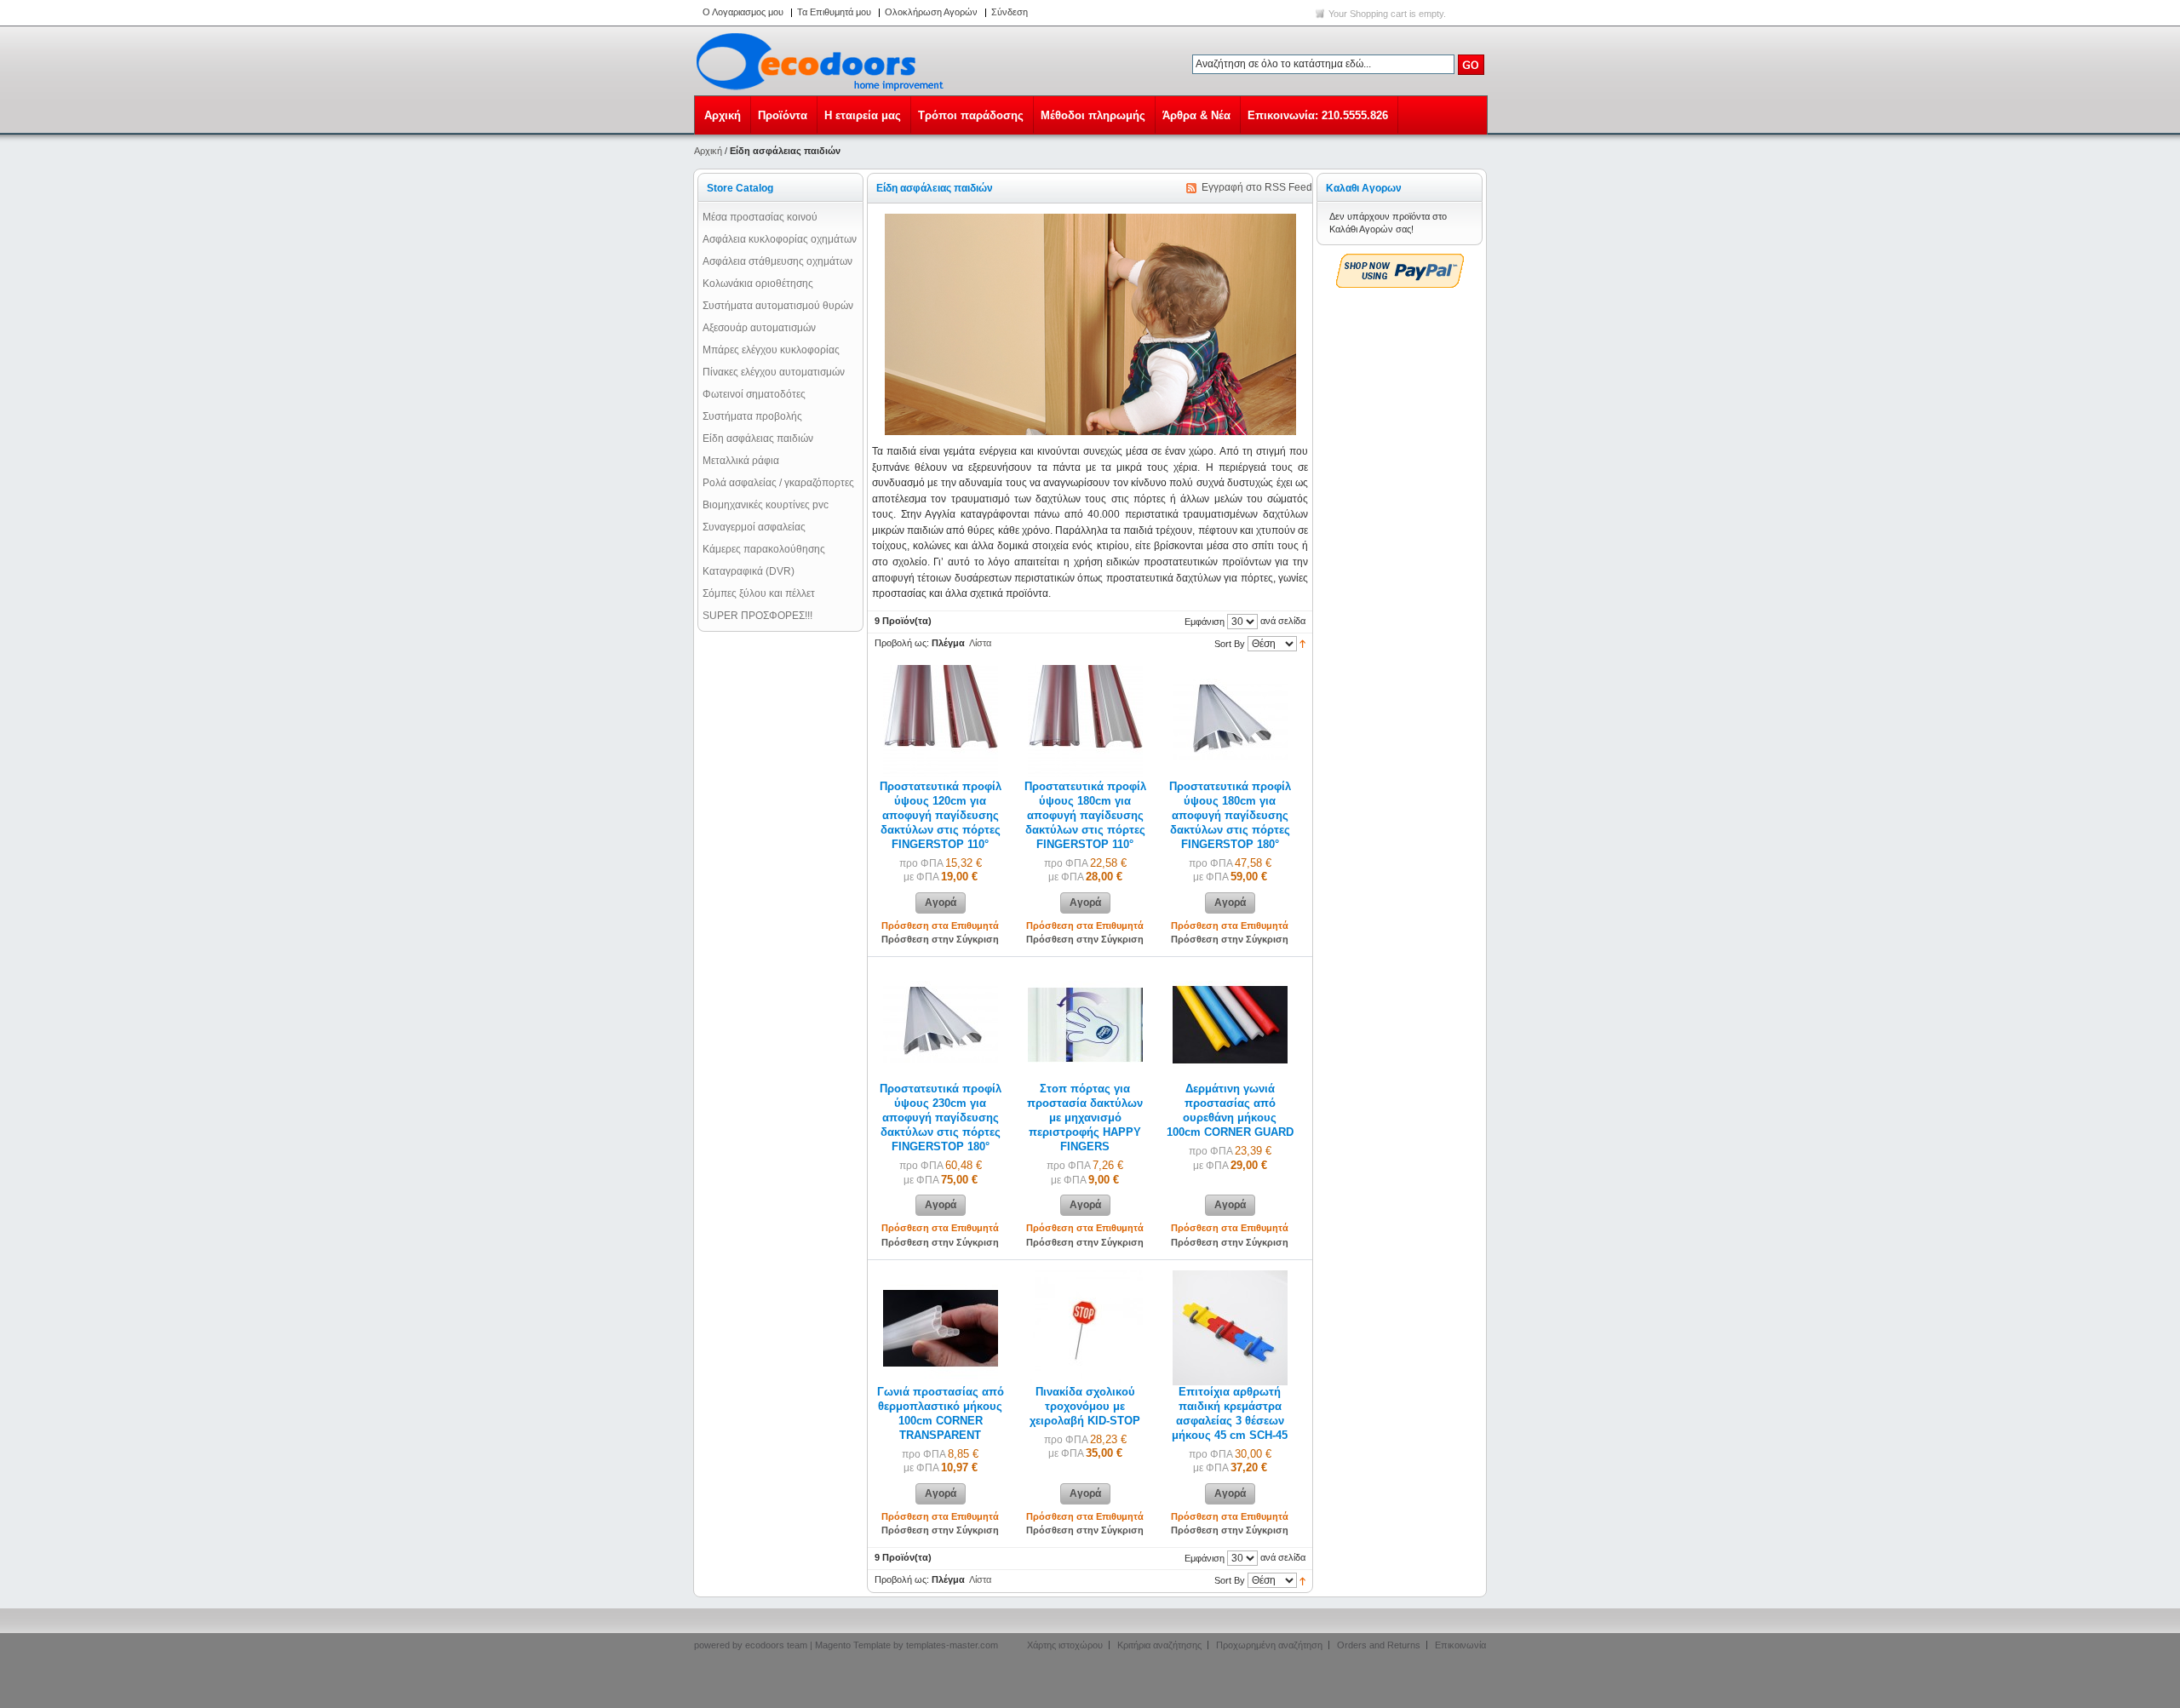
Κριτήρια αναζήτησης (1159, 1645)
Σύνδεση (1010, 12)
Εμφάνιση (1205, 622)
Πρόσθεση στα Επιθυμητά (940, 926)
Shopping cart (1378, 14)
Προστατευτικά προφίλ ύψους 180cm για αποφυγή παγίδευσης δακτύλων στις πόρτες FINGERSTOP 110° (1085, 816)
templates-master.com (952, 1645)
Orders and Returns (1379, 1645)
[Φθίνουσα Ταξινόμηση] (1302, 643)
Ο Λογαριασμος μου (743, 12)
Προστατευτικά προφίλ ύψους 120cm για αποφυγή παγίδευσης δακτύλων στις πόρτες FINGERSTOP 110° (941, 816)
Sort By (1230, 644)
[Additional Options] (1400, 261)
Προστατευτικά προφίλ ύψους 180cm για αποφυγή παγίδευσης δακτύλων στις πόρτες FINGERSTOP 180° (1230, 816)
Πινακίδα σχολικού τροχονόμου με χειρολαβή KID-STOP (1085, 1407)
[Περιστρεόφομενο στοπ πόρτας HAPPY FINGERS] (1085, 974)
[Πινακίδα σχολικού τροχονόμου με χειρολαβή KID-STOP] (1085, 1277)
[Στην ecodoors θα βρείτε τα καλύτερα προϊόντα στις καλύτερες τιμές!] (823, 61)
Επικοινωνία (1460, 1645)
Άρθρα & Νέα (1196, 115)
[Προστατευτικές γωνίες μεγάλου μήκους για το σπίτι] (941, 1277)
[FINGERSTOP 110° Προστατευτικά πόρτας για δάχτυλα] (941, 672)
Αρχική (723, 115)
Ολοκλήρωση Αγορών (931, 12)
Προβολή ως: (902, 643)
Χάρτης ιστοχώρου (1065, 1645)
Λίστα (980, 643)
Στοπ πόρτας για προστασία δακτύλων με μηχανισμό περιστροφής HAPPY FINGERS (1085, 1118)
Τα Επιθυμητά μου (834, 12)
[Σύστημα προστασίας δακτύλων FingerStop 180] (1230, 672)
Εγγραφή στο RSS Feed (1257, 187)
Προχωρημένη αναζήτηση (1269, 1645)
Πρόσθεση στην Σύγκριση (940, 939)
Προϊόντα (783, 115)
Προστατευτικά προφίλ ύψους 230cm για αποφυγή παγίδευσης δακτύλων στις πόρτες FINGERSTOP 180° (941, 1118)
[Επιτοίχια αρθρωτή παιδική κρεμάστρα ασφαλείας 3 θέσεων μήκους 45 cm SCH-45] (1230, 1277)
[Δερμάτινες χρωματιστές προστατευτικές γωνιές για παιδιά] (1230, 974)
